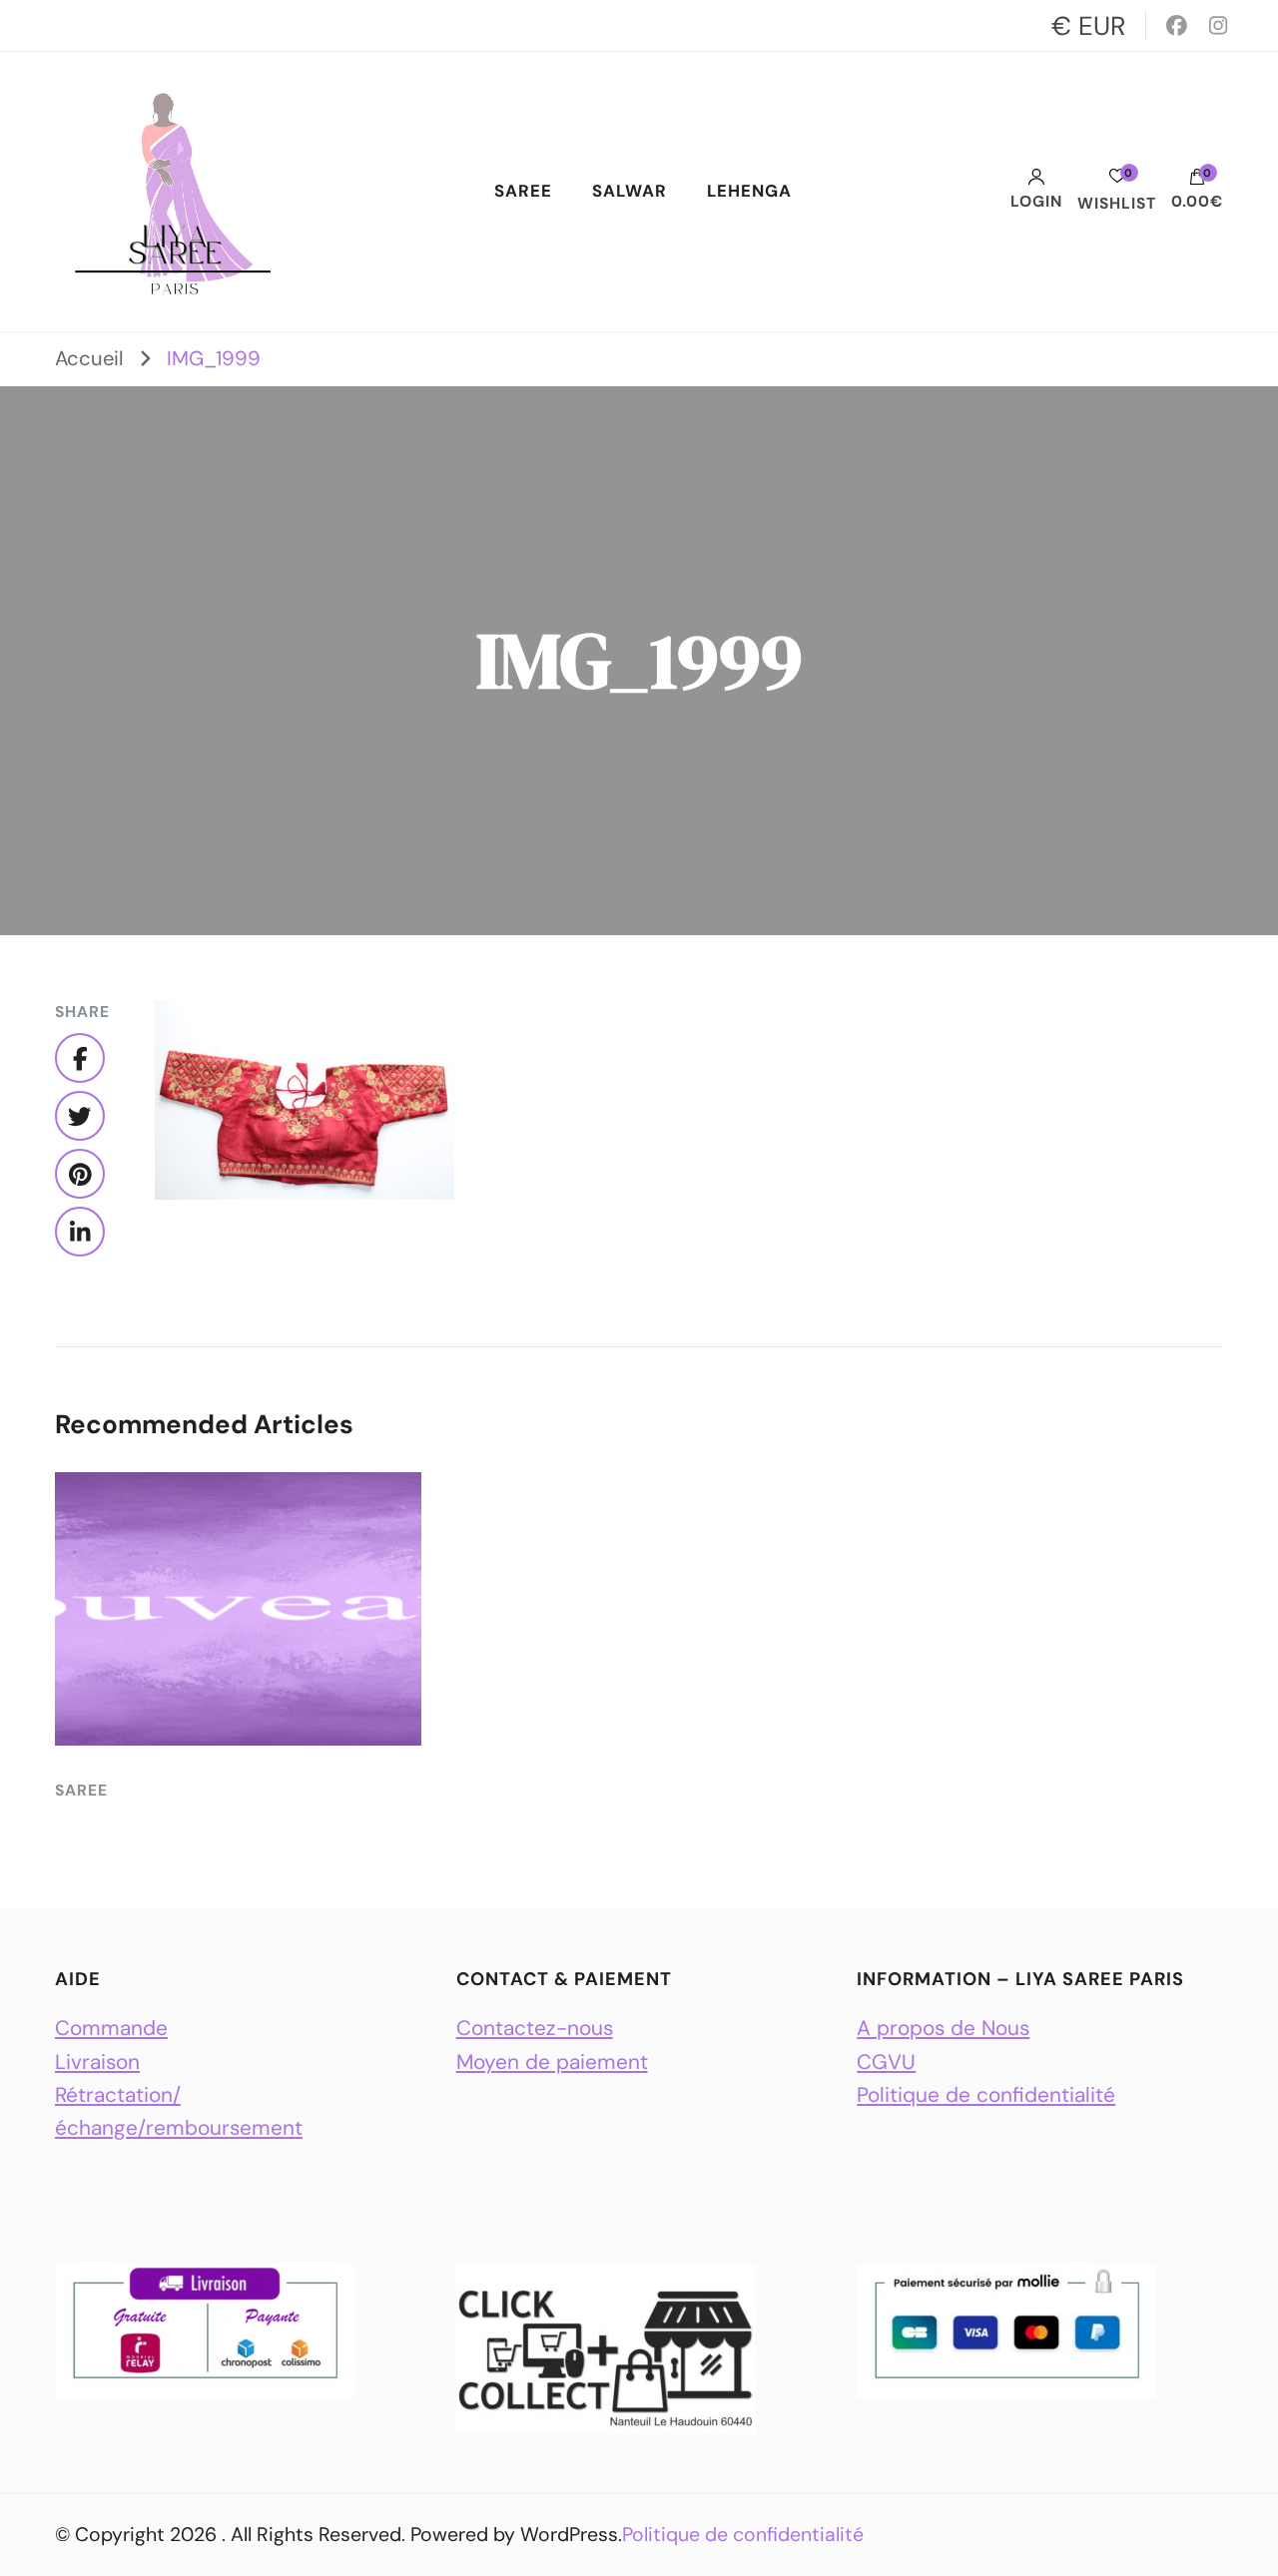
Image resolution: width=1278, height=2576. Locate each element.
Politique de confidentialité (986, 2094)
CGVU (886, 2061)
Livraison (97, 2061)
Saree (81, 1791)
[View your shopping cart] (1197, 182)
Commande (111, 2028)
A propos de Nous (943, 2028)
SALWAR (630, 191)
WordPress (569, 2535)
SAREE (523, 191)
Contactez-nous (535, 2028)
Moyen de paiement (552, 2061)
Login (1036, 201)
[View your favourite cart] (1117, 181)
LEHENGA (749, 191)
